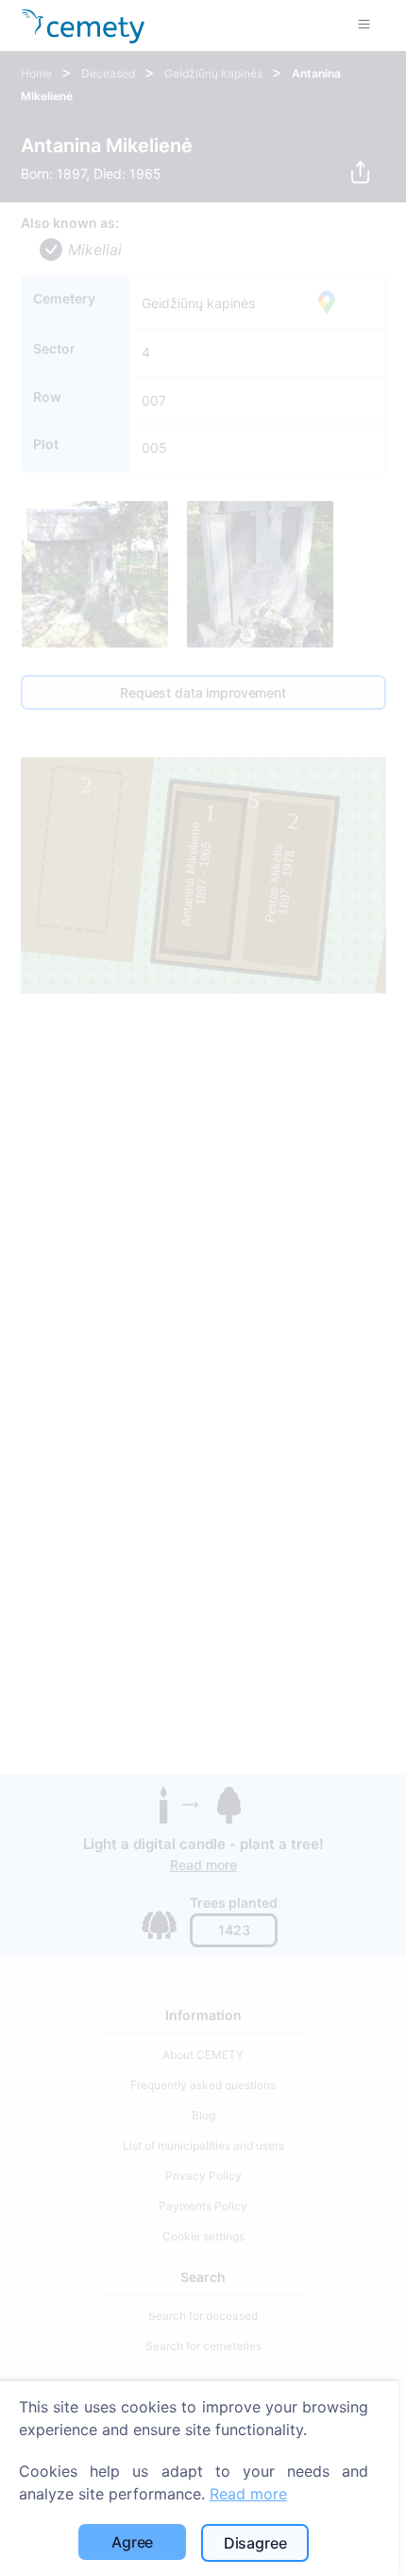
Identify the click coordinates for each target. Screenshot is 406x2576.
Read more (248, 2494)
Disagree (255, 2543)
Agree (132, 2542)
